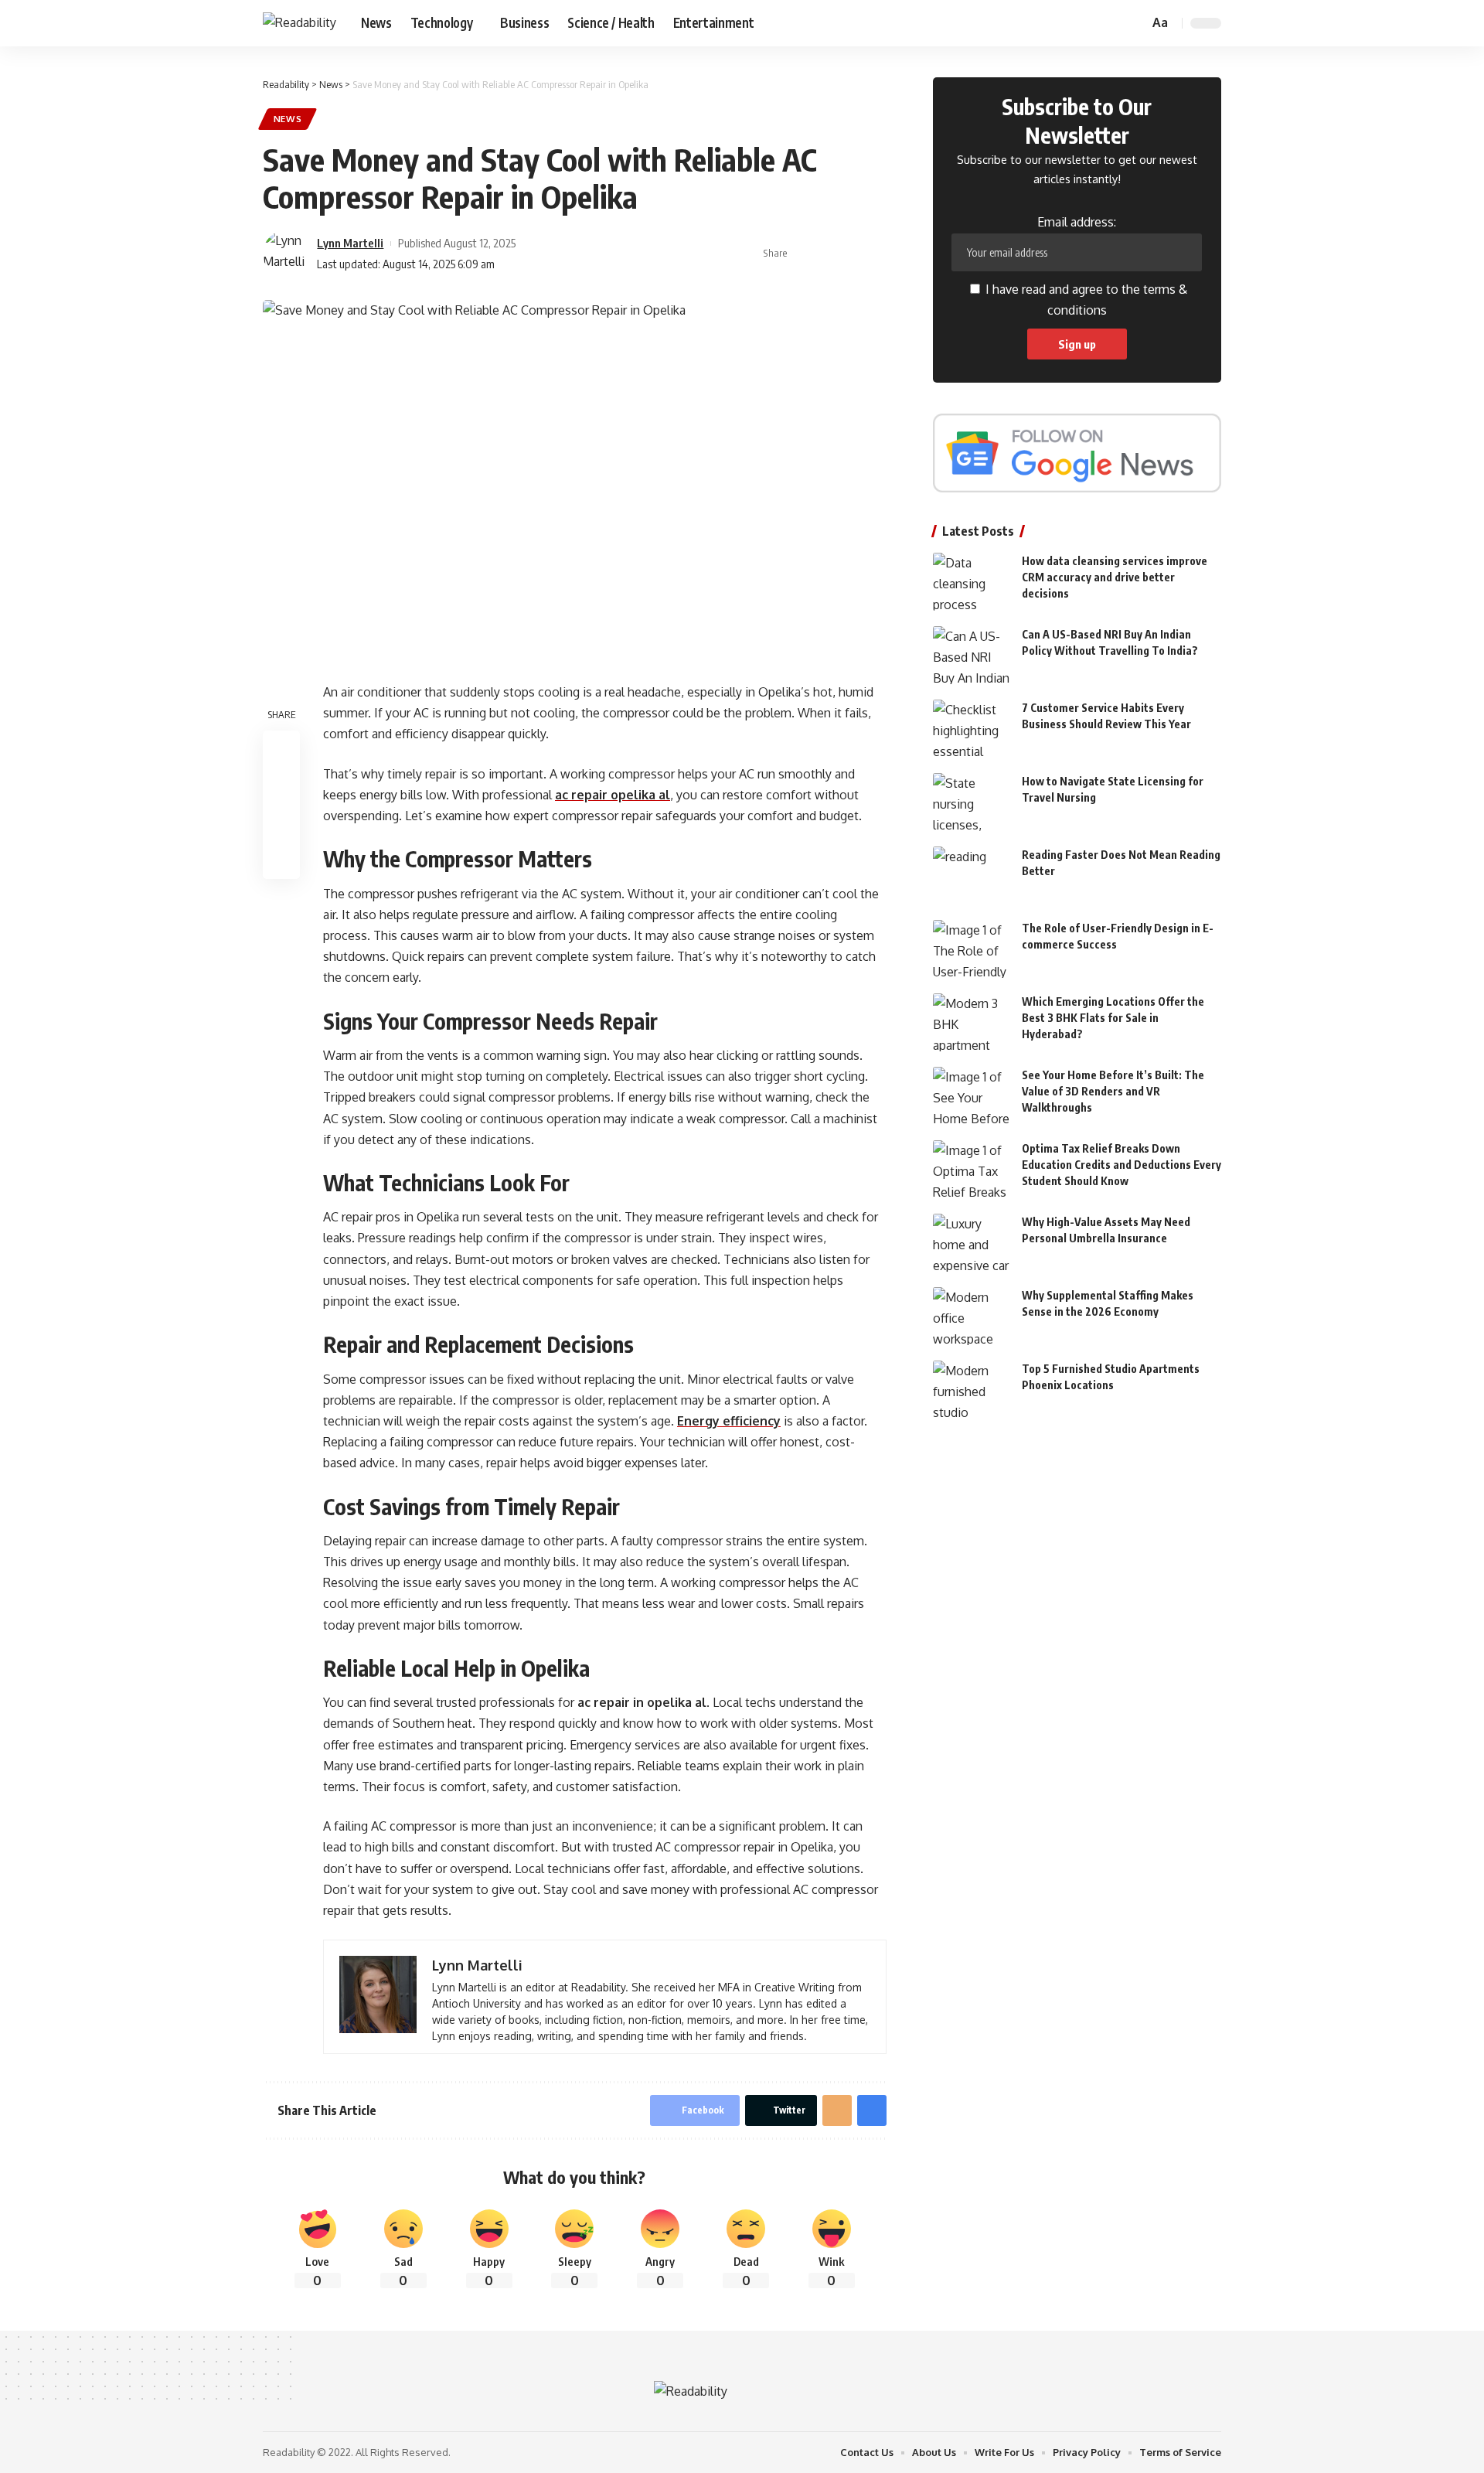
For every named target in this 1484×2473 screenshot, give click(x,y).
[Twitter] (1078, 23)
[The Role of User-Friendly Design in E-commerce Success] (972, 949)
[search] (1135, 23)
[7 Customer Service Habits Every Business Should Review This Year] (972, 729)
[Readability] (300, 23)
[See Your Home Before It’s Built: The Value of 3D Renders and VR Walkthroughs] (972, 1096)
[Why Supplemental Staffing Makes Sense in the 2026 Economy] (972, 1316)
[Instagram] (1112, 23)
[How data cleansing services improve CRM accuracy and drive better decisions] (972, 582)
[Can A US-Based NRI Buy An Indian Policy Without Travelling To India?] (972, 655)
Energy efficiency (729, 1421)
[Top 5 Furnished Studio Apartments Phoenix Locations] (972, 1390)
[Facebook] (1061, 23)
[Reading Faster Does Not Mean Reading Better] (972, 875)
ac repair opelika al (613, 795)
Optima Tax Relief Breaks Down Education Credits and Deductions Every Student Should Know (1122, 1165)
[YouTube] (1095, 23)
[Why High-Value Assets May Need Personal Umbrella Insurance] (972, 1243)
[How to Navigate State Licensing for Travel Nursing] (972, 802)
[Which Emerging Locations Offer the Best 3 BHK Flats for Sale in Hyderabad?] (972, 1022)
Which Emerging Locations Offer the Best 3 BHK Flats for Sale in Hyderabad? (1113, 1018)
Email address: (1077, 222)
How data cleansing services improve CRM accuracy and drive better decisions (1115, 577)
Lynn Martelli (350, 243)
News (288, 119)
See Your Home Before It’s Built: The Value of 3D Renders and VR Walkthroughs (1113, 1091)
